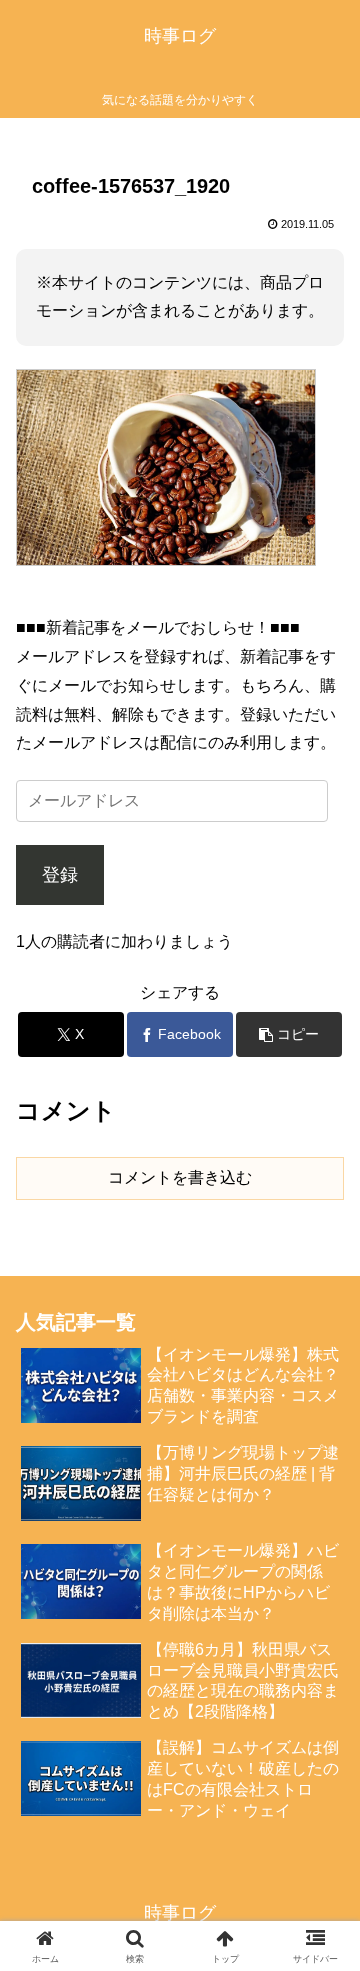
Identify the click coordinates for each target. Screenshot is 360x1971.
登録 (60, 875)
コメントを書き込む (180, 1177)
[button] (289, 1034)
